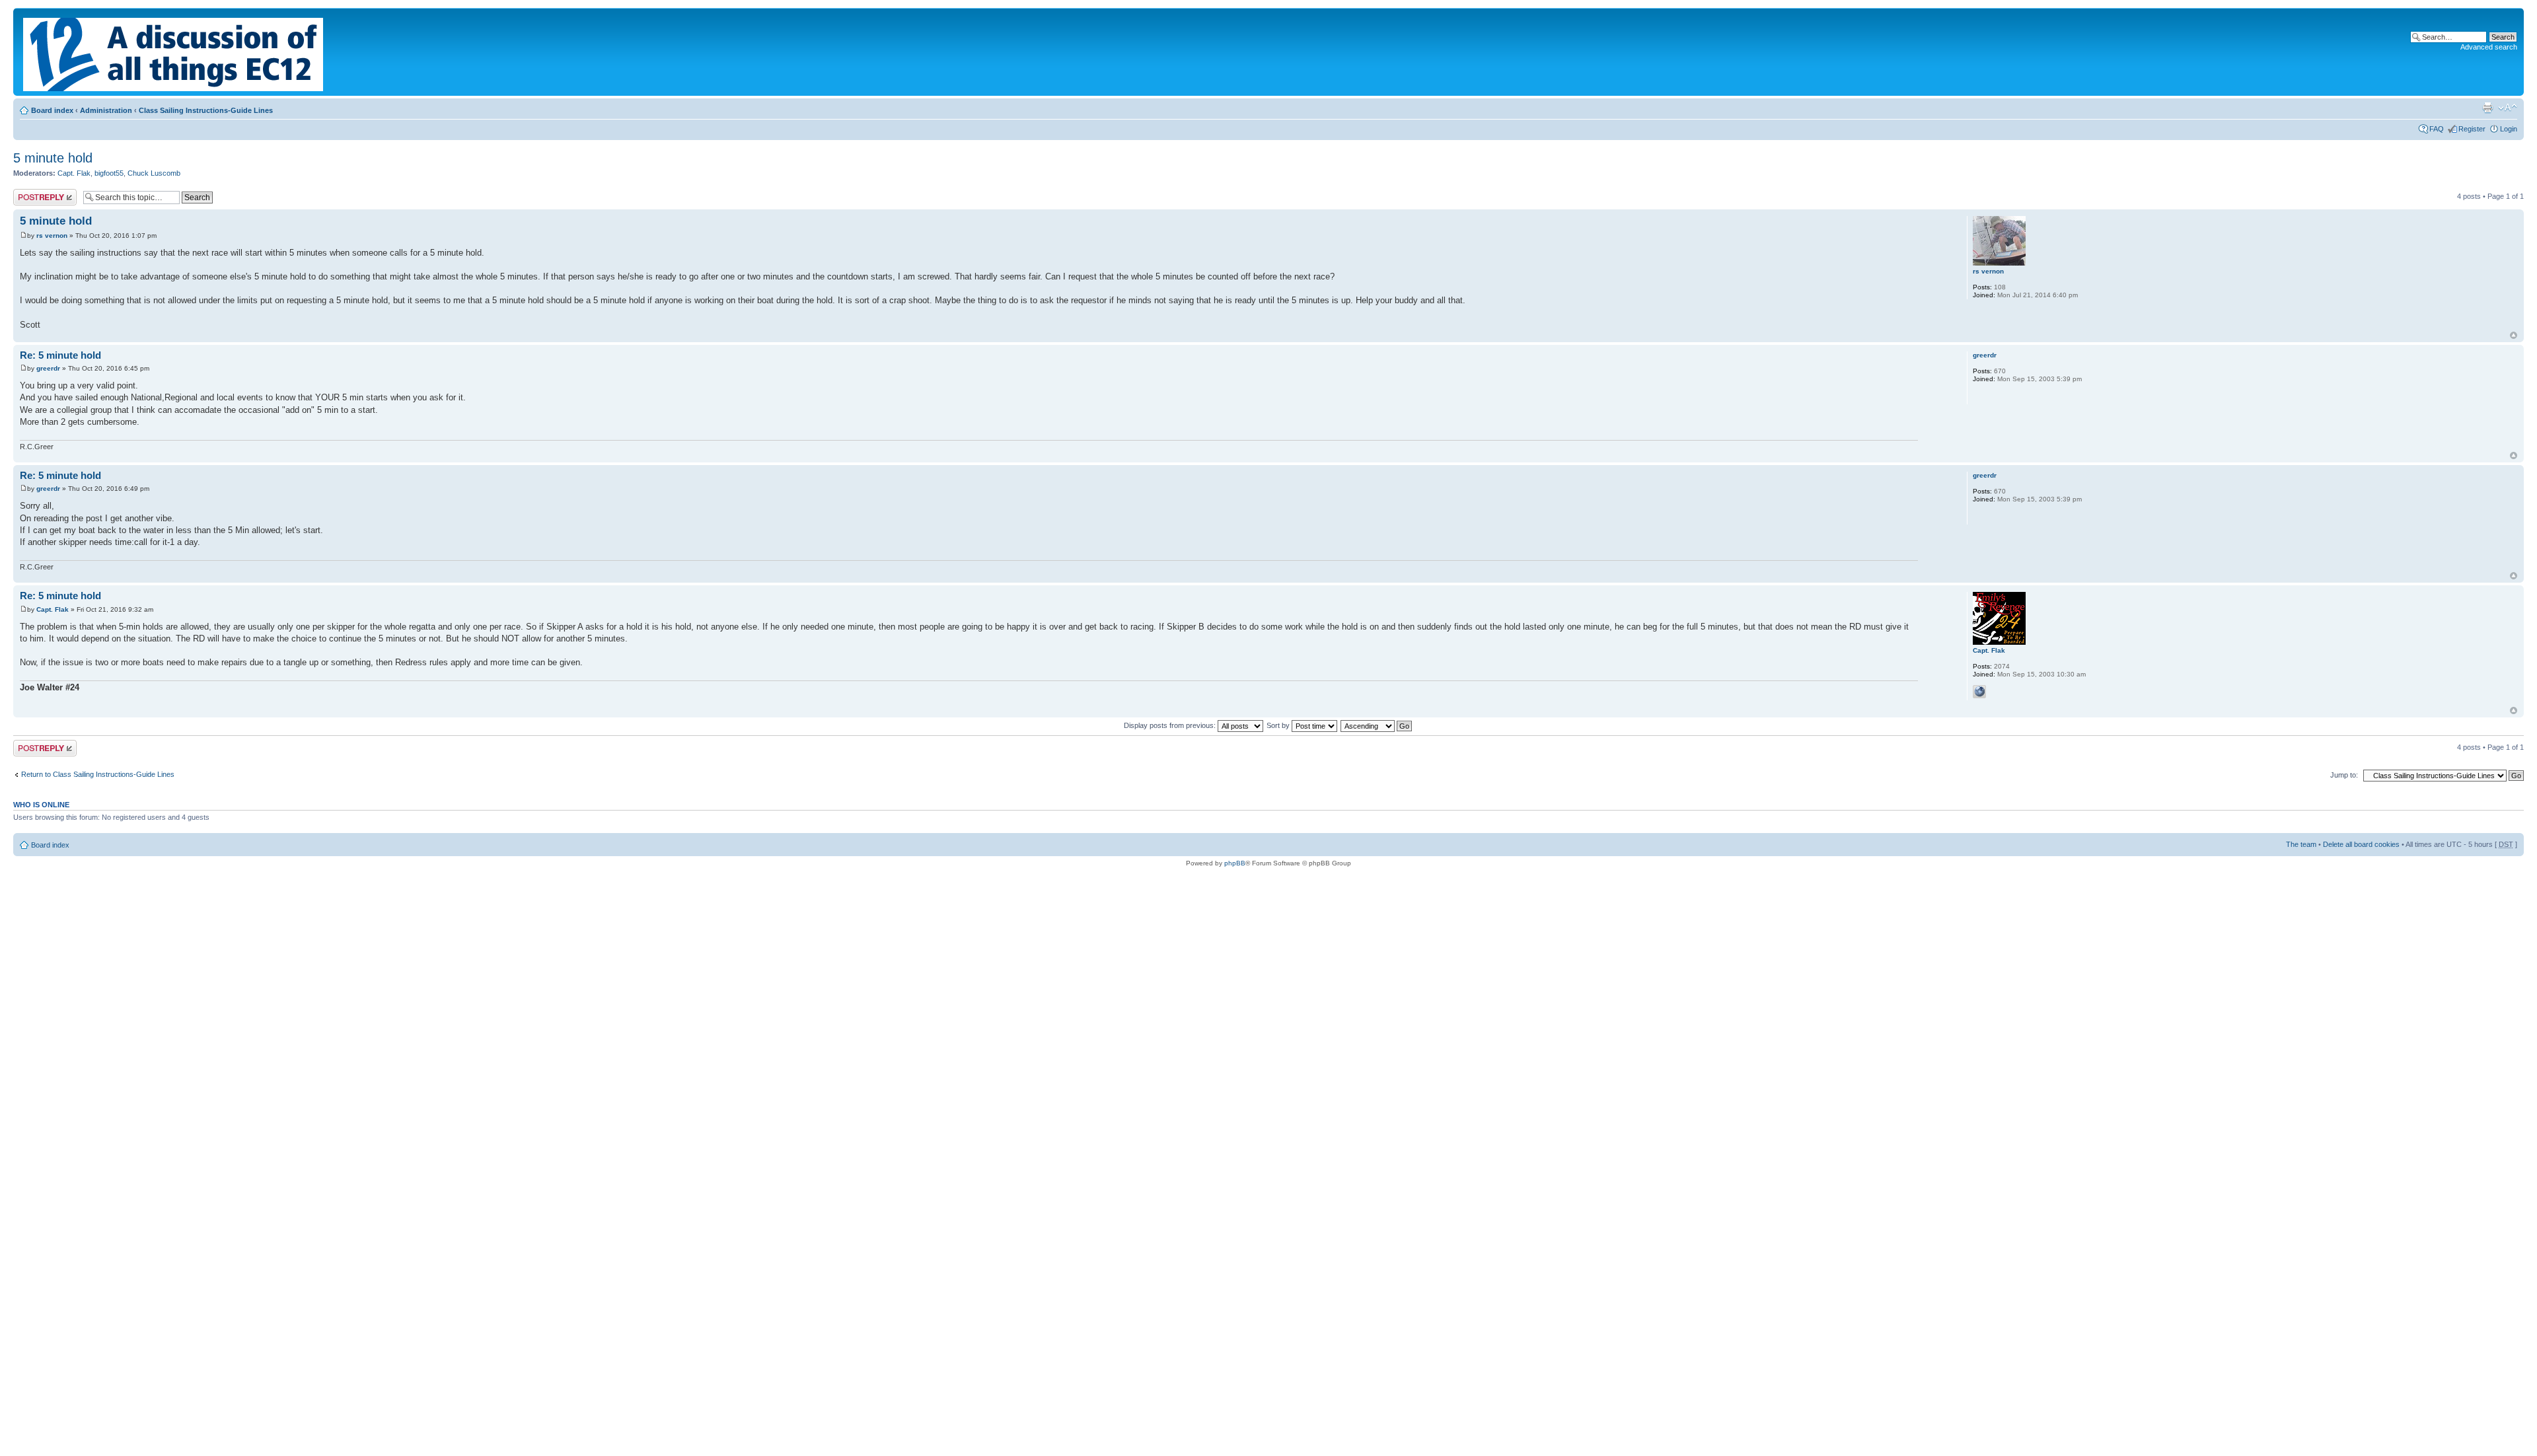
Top (2514, 335)
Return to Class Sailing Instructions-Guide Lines (98, 774)
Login (2509, 129)
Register (2472, 129)
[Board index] (174, 52)
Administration (106, 110)
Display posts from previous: (1171, 725)
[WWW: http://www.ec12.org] (1979, 692)
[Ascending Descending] (1377, 725)
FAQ (2437, 129)
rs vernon (52, 236)
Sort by (1279, 725)
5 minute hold (53, 158)
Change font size (2508, 108)
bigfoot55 (109, 173)
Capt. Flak (74, 173)
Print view (2487, 108)
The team (2301, 844)
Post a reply (32, 193)
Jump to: (2344, 775)
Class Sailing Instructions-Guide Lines (206, 110)
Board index (52, 110)
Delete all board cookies (2361, 844)
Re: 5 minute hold (60, 355)
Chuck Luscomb (154, 173)
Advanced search (2489, 47)
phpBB (1235, 863)
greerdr (48, 368)
